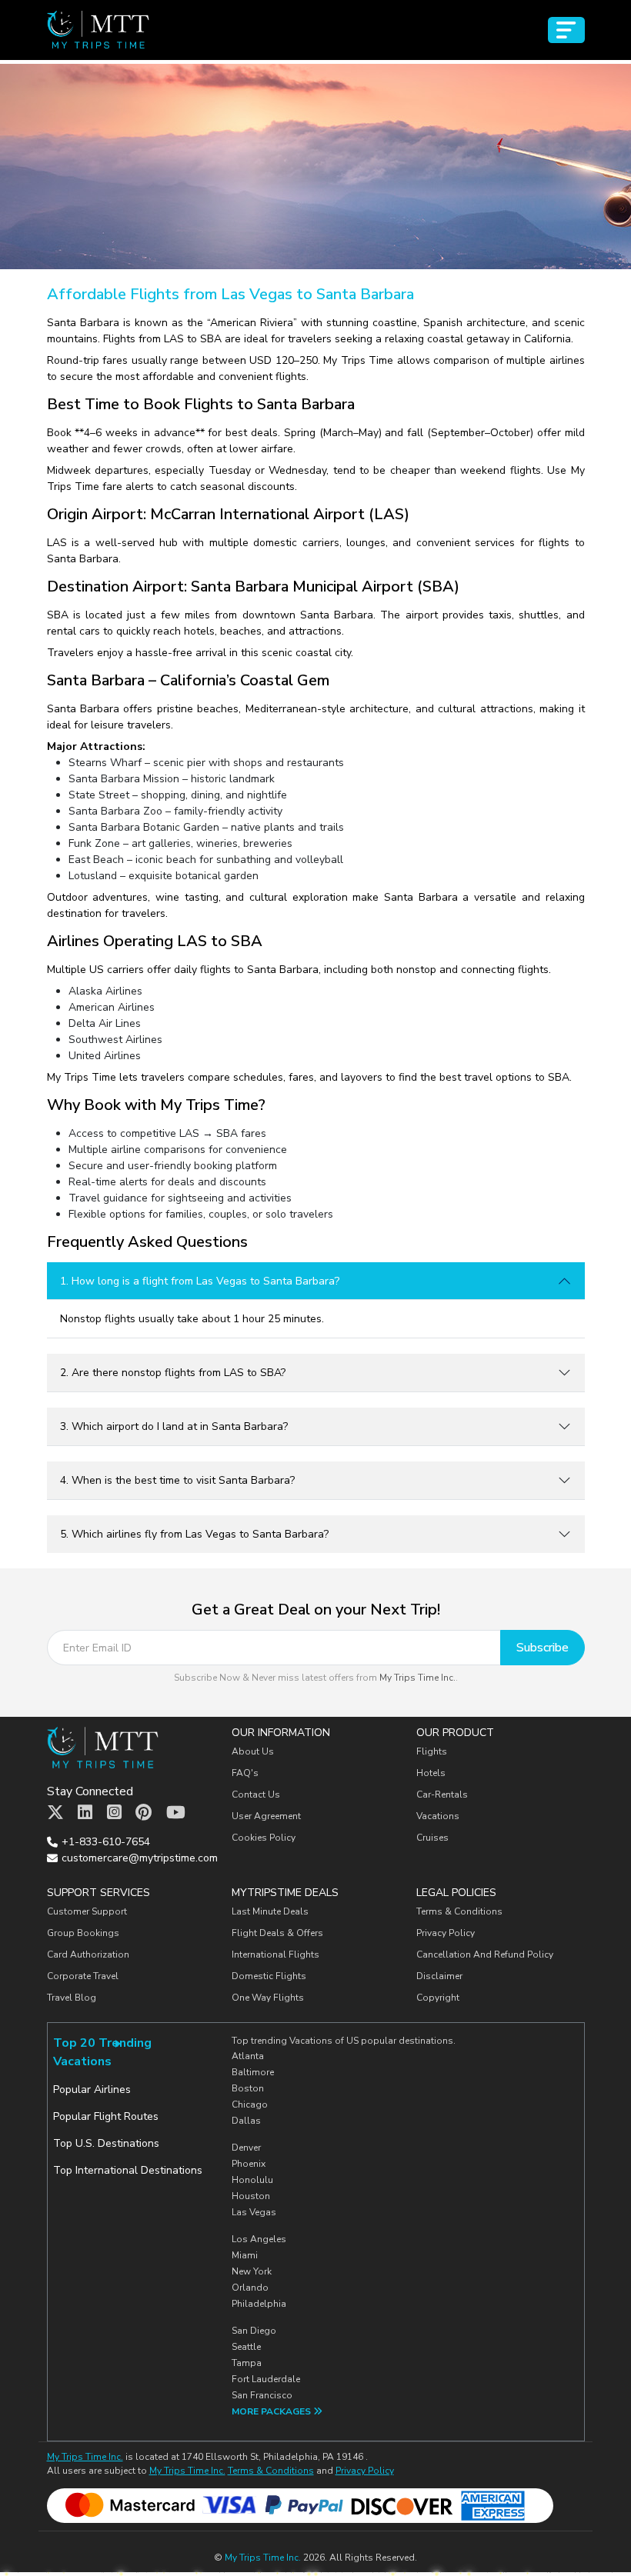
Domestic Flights (269, 1976)
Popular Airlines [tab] (92, 2089)
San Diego (254, 2331)
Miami (245, 2255)
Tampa (247, 2363)
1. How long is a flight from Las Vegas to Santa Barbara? (200, 1281)
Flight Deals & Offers (277, 1933)
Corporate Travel (83, 1976)
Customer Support (87, 1911)
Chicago (250, 2104)
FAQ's (245, 1773)
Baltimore (253, 2072)
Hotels (431, 1773)
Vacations (438, 1816)
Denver (246, 2148)
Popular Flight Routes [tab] (106, 2116)
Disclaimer (439, 1976)
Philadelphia (259, 2304)
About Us (253, 1751)
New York (252, 2271)
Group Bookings (83, 1933)
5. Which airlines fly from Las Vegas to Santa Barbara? (194, 1534)
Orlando (250, 2288)
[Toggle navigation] (566, 30)
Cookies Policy (264, 1838)
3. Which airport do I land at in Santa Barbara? (174, 1426)
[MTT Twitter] (55, 1813)
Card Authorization (88, 1954)
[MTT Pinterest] (144, 1813)
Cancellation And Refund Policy (485, 1954)
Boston (248, 2088)
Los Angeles (259, 2239)
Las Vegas (254, 2212)
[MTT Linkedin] (85, 1813)
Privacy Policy (446, 1933)
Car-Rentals (442, 1795)
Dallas (246, 2121)
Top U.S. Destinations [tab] (106, 2143)
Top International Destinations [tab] (128, 2170)
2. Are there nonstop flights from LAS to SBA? (173, 1373)
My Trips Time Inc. (417, 1678)
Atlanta (248, 2056)
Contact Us (256, 1795)
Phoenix (249, 2164)
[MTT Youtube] (176, 1813)
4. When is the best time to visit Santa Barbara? (177, 1480)
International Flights (275, 1954)
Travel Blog (72, 1998)
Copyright (439, 1998)
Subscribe (543, 1648)
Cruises (432, 1838)
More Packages (272, 2411)
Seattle (246, 2347)
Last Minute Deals (270, 1911)
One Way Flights (268, 1998)
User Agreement (266, 1816)
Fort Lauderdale (266, 2379)
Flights (432, 1751)
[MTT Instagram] (114, 1813)
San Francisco (262, 2395)
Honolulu (252, 2180)
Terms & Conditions (459, 1911)
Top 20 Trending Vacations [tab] (102, 2052)
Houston (251, 2196)
